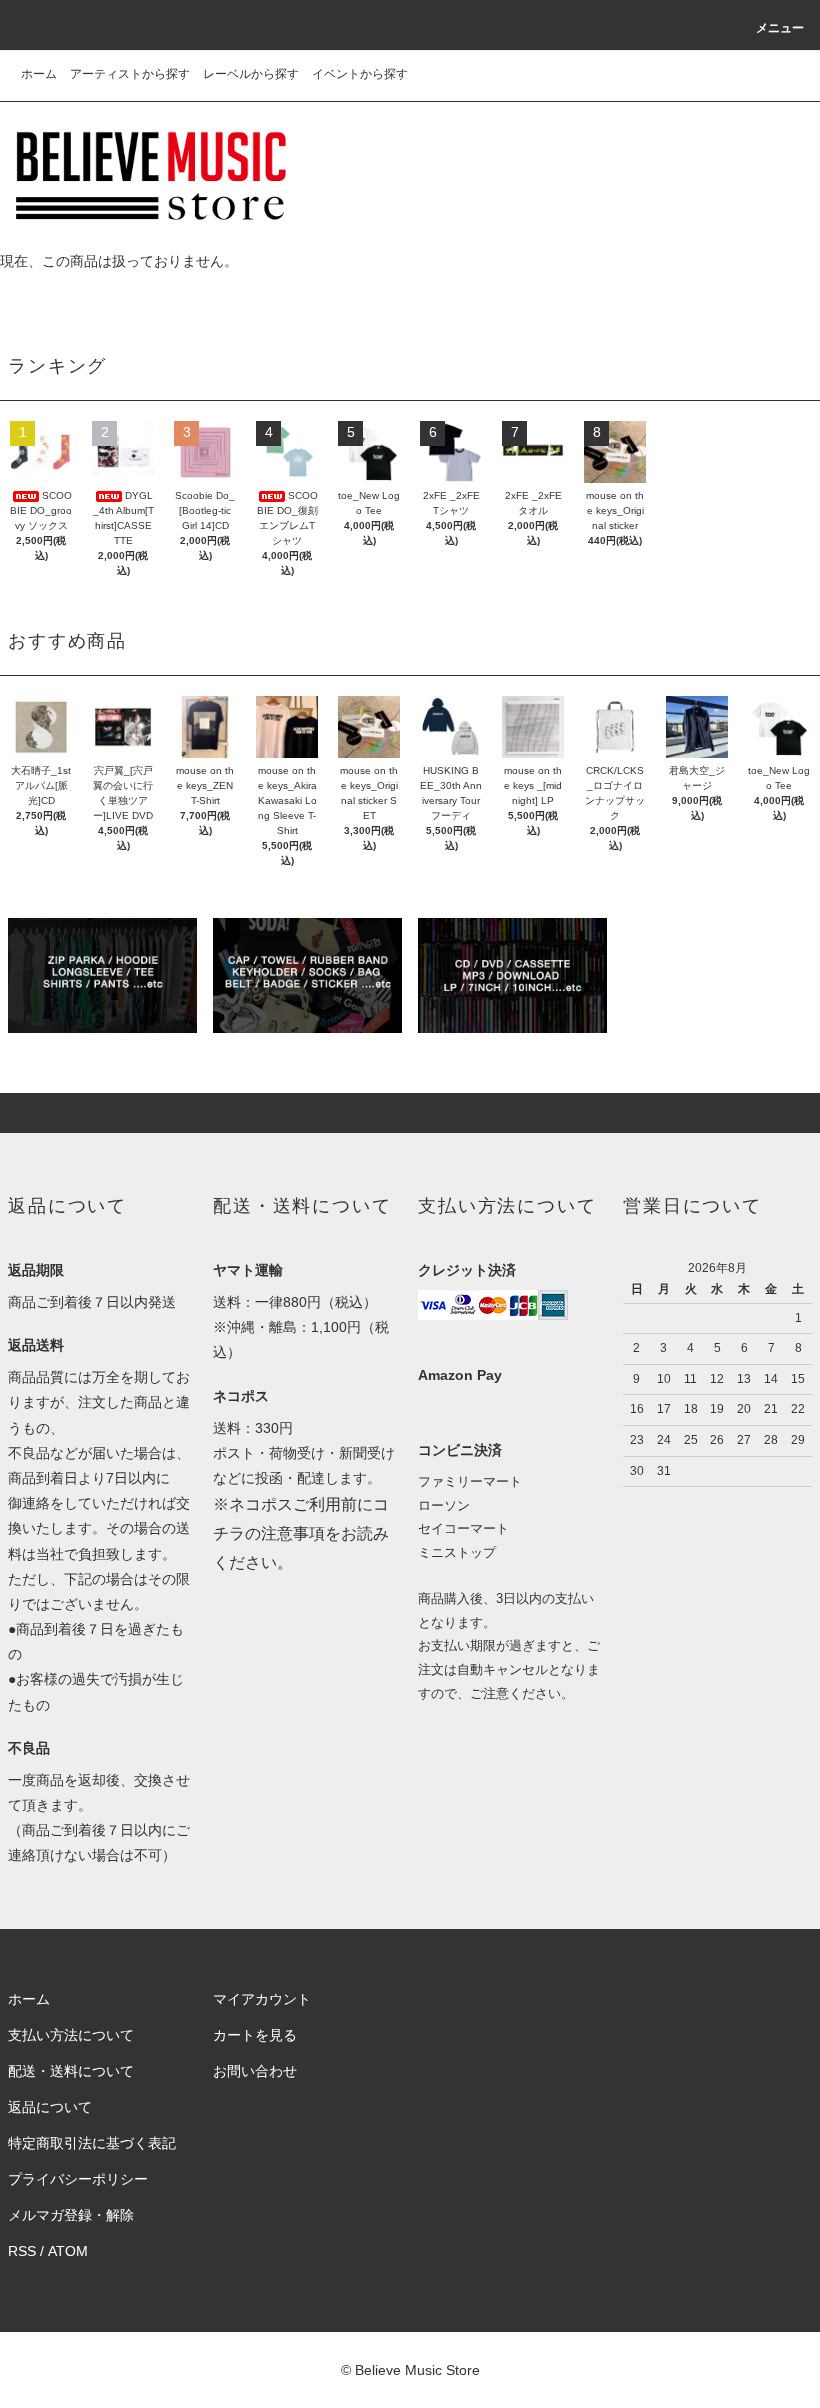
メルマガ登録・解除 (71, 2215)
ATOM (68, 2251)
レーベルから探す (251, 74)
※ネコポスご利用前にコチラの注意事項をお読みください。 (301, 1533)
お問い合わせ (255, 2071)
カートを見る (255, 2035)
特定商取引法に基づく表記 (92, 2143)
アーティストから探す (130, 74)
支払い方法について (71, 2035)
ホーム (39, 74)
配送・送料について (71, 2071)
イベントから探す (360, 74)
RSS (22, 2251)
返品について (50, 2107)
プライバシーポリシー (78, 2179)
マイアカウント (262, 1999)
